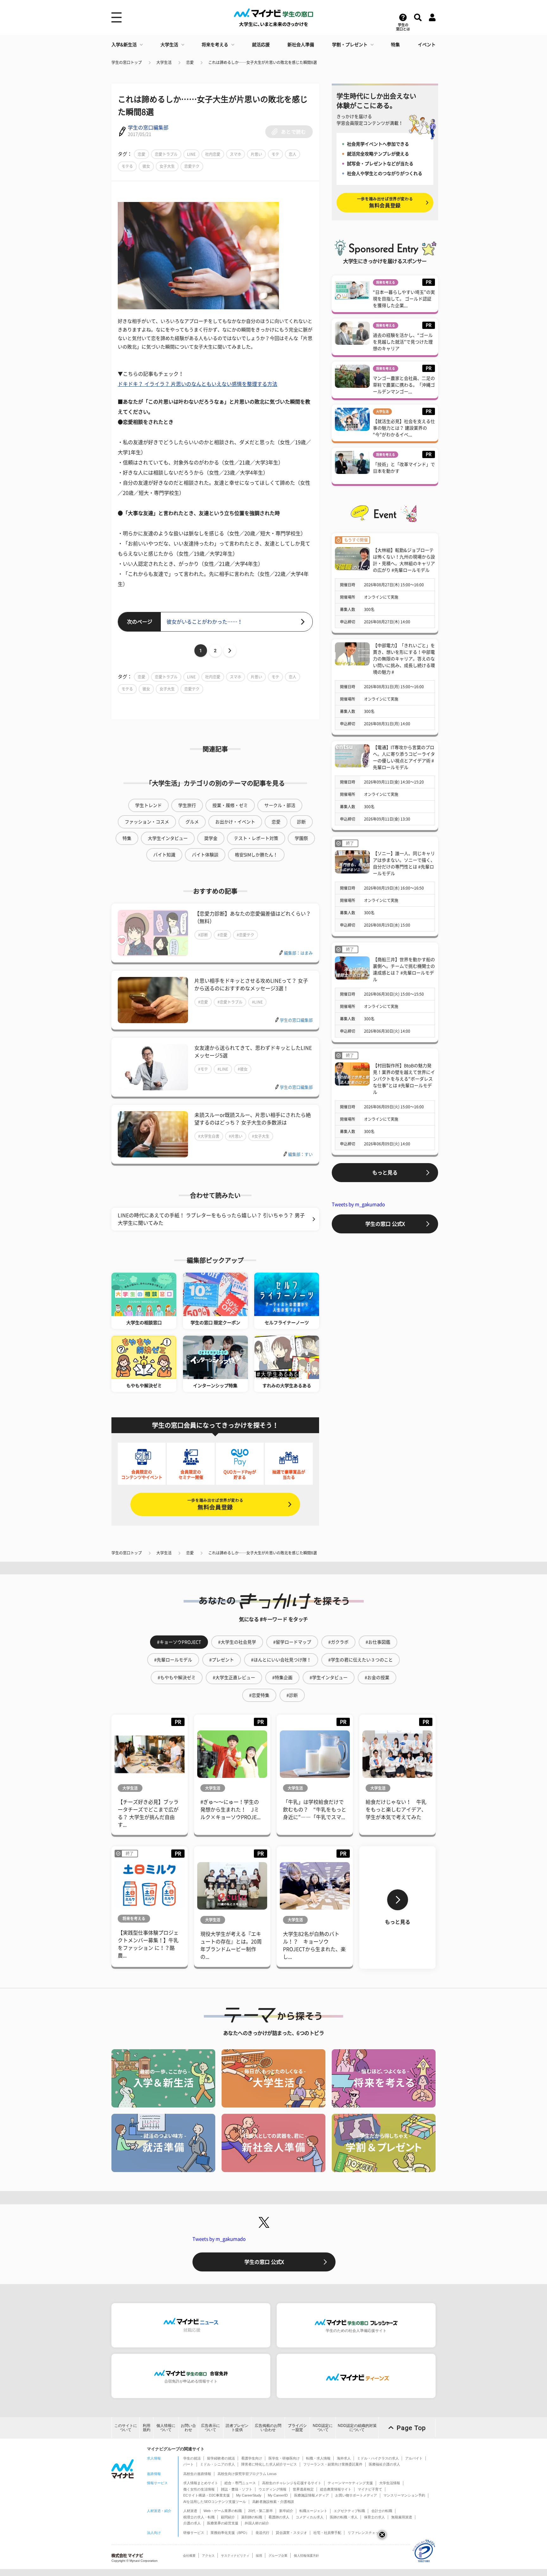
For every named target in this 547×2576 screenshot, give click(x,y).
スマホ (236, 154)
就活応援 (261, 45)
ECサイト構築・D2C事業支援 (207, 2495)
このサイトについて (126, 2428)
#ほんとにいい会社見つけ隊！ (281, 1660)
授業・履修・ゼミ (230, 805)
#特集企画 (282, 1678)
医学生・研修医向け (284, 2458)
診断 (301, 822)
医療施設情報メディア (311, 2495)
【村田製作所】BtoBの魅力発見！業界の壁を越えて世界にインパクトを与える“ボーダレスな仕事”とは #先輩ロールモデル (404, 1079)
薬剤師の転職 (252, 2517)
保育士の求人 (374, 2517)
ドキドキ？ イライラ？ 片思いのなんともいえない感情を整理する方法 (198, 384)
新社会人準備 (301, 45)
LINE (191, 154)
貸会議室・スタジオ (291, 2533)
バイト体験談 (205, 855)
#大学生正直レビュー (234, 1678)
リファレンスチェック (365, 2533)
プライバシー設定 (297, 2428)
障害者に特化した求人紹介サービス (269, 2464)
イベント (427, 45)
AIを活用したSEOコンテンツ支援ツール (215, 2502)
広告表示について (211, 2428)
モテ (275, 154)
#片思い (236, 1136)
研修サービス (194, 2533)
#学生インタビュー (329, 1678)
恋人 (292, 154)
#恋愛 (222, 935)
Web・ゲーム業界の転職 (223, 2511)
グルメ (192, 822)
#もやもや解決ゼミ (177, 1678)
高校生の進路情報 (197, 2474)
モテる (127, 166)
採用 (259, 2556)
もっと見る (385, 1173)
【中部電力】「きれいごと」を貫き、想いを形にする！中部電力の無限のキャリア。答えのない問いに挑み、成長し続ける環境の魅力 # (404, 659)
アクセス (208, 2556)
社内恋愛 (213, 154)
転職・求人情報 (318, 2458)
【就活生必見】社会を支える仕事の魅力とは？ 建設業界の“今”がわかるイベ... (404, 428)
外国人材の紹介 (257, 2523)
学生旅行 (187, 805)
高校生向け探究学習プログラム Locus (247, 2474)
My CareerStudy (249, 2495)
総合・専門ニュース (240, 2483)
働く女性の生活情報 (199, 2489)
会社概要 (189, 2556)
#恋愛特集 (259, 1695)
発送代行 (262, 2533)
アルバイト (414, 2458)
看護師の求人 (279, 2517)
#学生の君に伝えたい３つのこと (361, 1660)
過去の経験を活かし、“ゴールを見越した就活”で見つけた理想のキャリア (403, 342)
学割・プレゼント (350, 45)
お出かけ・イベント (235, 822)
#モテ (203, 1069)
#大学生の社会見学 (237, 1642)
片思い (256, 154)
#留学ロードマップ (292, 1642)
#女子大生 (261, 1136)
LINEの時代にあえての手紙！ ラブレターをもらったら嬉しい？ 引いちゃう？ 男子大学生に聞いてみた (211, 1219)
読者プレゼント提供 (237, 2428)
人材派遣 (190, 2511)
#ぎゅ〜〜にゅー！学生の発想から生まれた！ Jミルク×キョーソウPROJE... (230, 1810)
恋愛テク (192, 166)
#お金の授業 (377, 1678)
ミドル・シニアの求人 (217, 2464)
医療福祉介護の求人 (384, 2464)
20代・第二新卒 (261, 2511)
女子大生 (167, 166)
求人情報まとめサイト (201, 2483)
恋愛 (190, 62)
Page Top (411, 2428)
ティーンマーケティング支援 (350, 2483)
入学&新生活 (124, 45)
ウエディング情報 (273, 2489)
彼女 (146, 166)
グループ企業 (278, 2556)
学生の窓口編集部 (148, 128)
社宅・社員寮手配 (327, 2533)
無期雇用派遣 (402, 2517)
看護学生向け (252, 2458)
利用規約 (147, 2428)
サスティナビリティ (235, 2556)
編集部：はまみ (298, 953)
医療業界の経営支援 (223, 2523)
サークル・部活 (280, 805)
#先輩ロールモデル (173, 1660)
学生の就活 (192, 2458)
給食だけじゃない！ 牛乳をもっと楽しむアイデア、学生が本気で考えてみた (396, 1810)
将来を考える (215, 45)
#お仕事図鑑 (378, 1642)
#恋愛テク (245, 935)
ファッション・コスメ (147, 822)
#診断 (203, 935)
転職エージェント (313, 2511)
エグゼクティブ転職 (349, 2511)
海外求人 (344, 2458)
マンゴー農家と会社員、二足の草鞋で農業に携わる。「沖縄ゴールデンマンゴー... (404, 385)
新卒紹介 (286, 2511)
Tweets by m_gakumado (358, 1204)
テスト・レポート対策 (256, 838)
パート (189, 2464)
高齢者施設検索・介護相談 (273, 2502)
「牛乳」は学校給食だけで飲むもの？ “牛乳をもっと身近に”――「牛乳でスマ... (315, 1810)
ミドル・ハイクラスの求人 (378, 2458)
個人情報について (166, 2428)
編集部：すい (300, 1154)
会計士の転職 (382, 2511)
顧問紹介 (228, 2517)
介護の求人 (192, 2523)
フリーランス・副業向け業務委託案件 (333, 2464)
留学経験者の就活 (221, 2458)
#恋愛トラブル (230, 1002)
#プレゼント (222, 1660)
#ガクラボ (338, 1642)
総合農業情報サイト (336, 2489)
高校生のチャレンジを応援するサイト (292, 2483)
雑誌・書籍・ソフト (237, 2489)
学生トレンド (148, 805)
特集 (395, 45)
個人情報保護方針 (306, 2556)
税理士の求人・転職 (199, 2517)
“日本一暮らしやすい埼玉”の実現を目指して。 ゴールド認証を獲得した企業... (404, 299)
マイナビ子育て (370, 2489)
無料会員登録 (215, 1504)
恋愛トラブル (166, 154)
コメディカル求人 (310, 2517)
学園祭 (301, 838)
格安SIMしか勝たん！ (256, 855)
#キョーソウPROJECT (179, 1642)
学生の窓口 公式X (385, 1224)
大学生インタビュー (168, 838)
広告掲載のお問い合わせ (268, 2428)
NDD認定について (323, 2428)
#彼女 (243, 1069)
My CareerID (278, 2495)
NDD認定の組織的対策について (357, 2428)
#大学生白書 (209, 1136)
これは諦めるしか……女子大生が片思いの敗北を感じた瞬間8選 (263, 62)
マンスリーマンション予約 (404, 2495)
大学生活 (169, 45)
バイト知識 (164, 855)
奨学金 (211, 838)
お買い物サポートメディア (356, 2495)
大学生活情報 (390, 2483)
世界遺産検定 (303, 2489)
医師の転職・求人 (344, 2517)
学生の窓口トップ (127, 62)
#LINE (257, 1002)
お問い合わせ (188, 2428)
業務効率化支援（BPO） (230, 2533)
